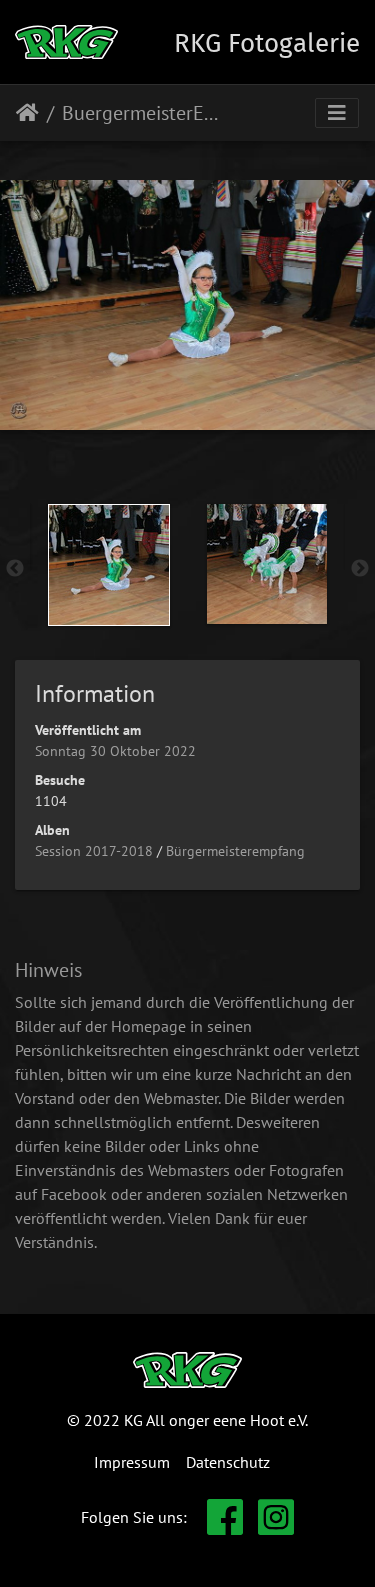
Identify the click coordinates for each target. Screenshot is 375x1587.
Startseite (27, 113)
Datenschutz (228, 1462)
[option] (109, 565)
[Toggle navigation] (337, 113)
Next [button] (360, 569)
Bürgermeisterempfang (235, 851)
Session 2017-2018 (94, 851)
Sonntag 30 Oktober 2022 (115, 751)
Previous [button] (15, 569)
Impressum (132, 1462)
